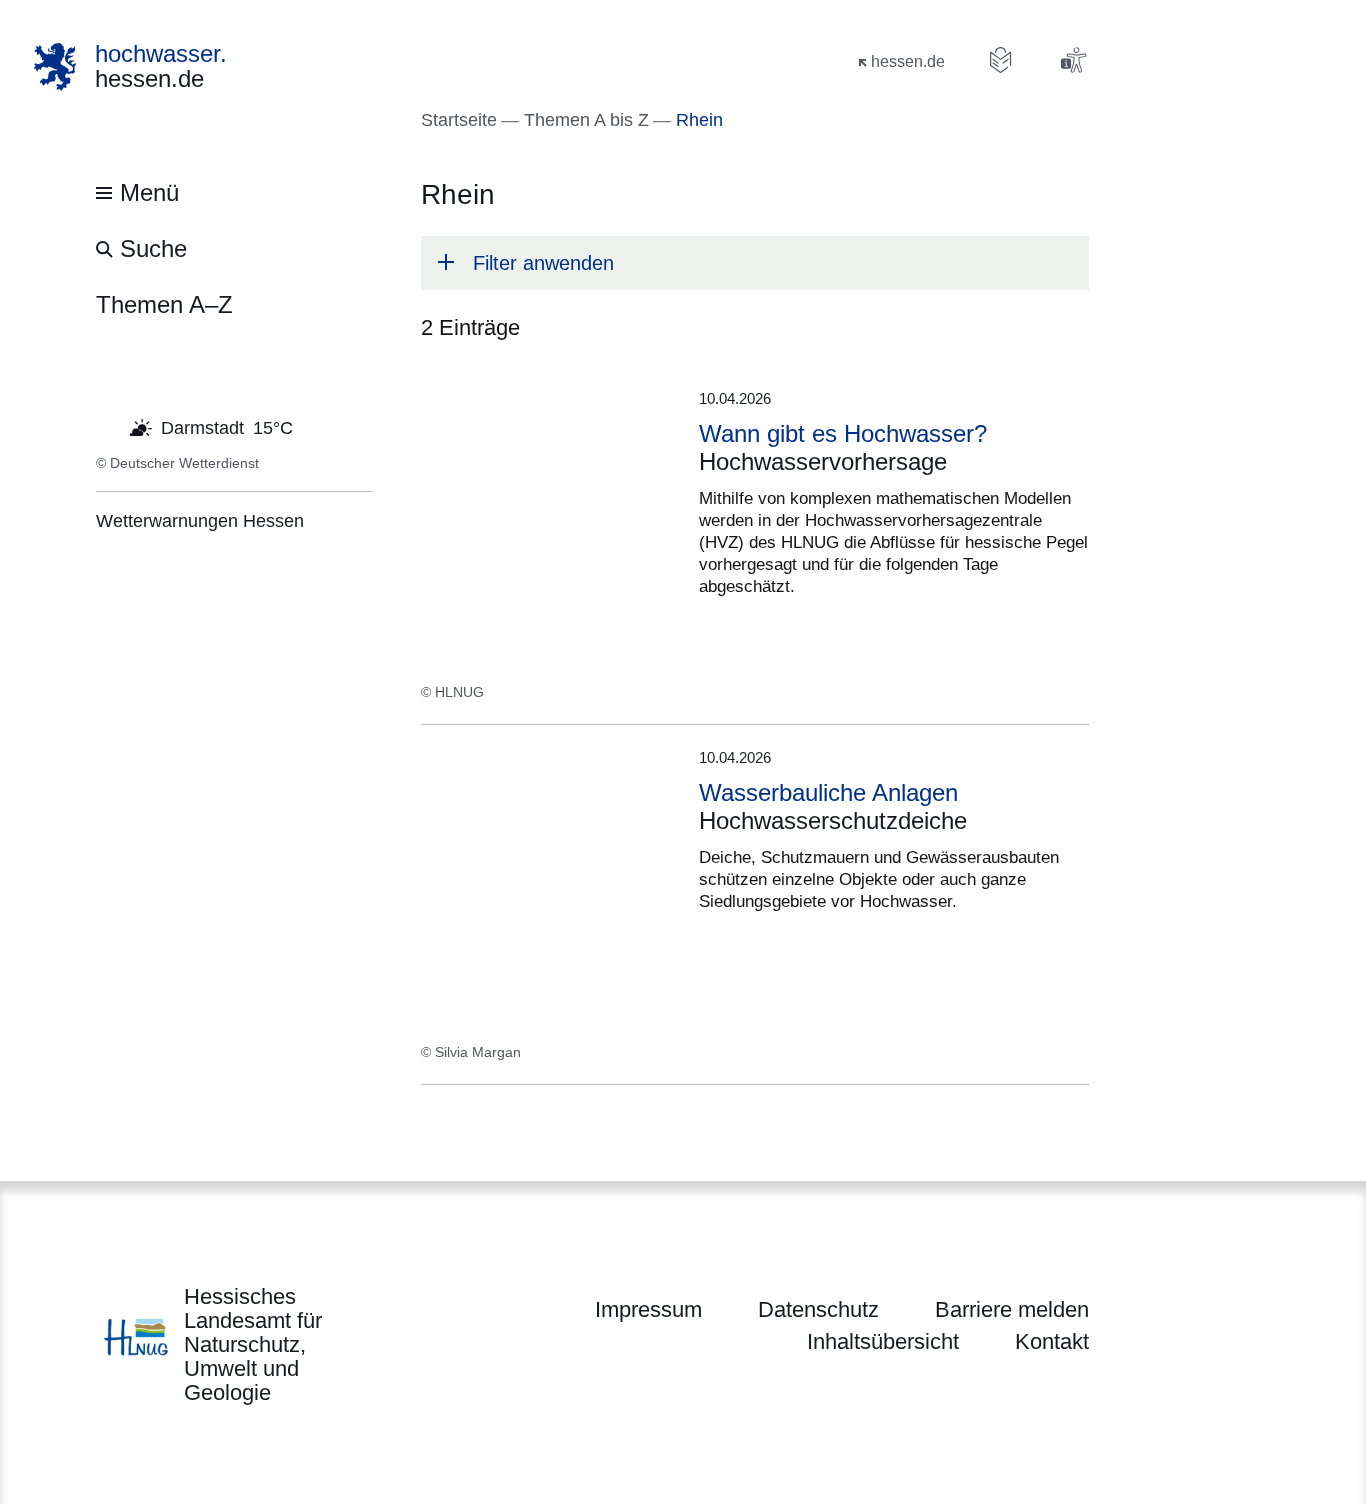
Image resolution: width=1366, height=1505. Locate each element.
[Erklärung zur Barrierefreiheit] (1073, 60)
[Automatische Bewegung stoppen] (107, 426)
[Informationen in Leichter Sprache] (1001, 60)
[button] (755, 263)
